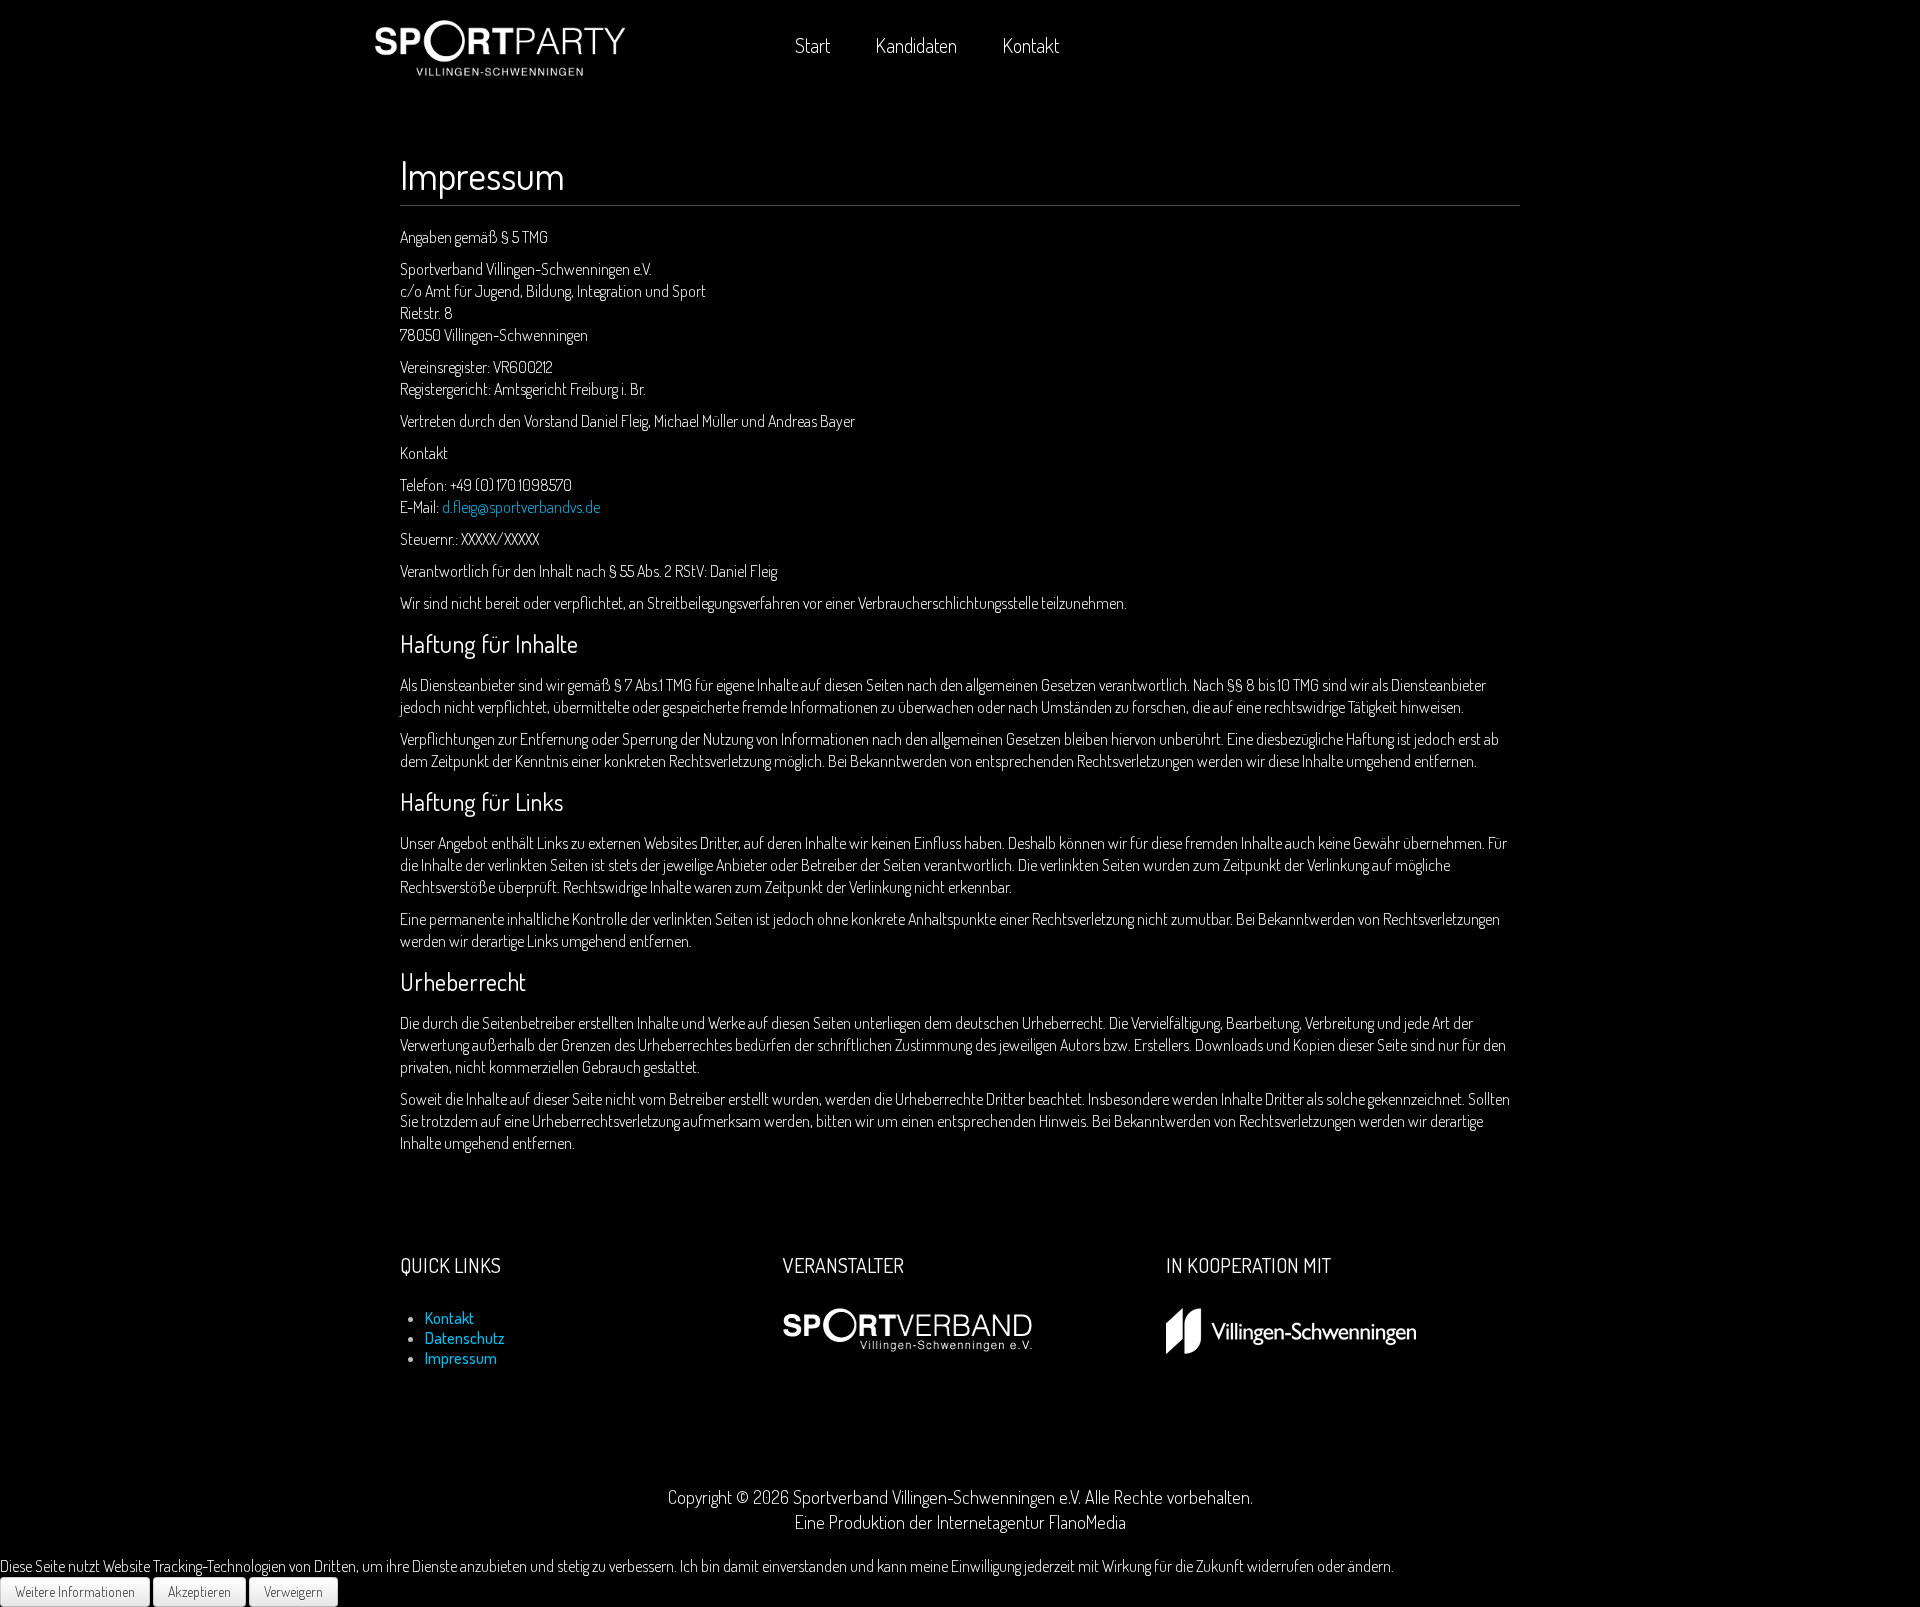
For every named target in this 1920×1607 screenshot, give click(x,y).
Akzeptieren (199, 1591)
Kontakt (449, 1318)
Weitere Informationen (75, 1591)
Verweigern (293, 1591)
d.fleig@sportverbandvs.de (521, 507)
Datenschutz (465, 1338)
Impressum (461, 1358)
